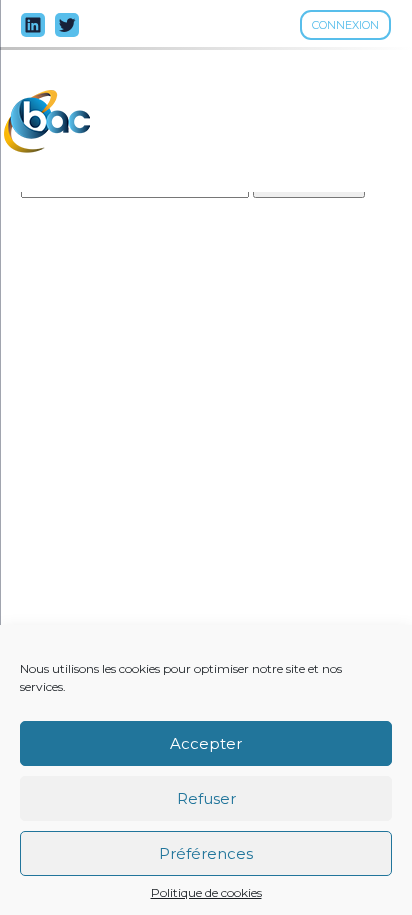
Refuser (206, 798)
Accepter (206, 743)
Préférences (206, 853)
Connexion (345, 25)
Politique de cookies (206, 893)
